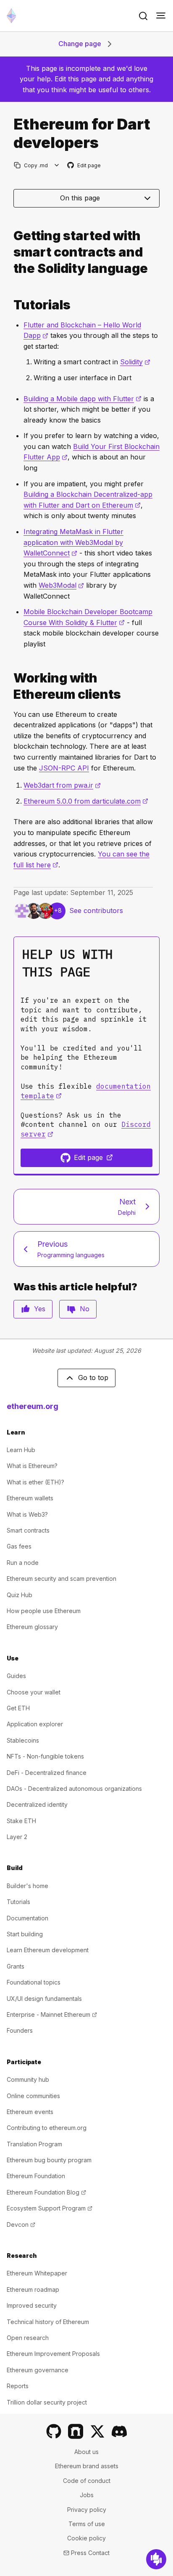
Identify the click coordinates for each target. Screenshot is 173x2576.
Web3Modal (61, 585)
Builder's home (28, 1886)
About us (86, 2452)
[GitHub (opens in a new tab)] (54, 2431)
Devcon (21, 2224)
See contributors (96, 911)
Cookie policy (86, 2538)
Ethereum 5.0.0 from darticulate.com (86, 801)
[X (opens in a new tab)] (97, 2431)
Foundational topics (34, 1982)
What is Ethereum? (32, 1466)
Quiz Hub (20, 1595)
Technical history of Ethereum (48, 2322)
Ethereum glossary (32, 1627)
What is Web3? (27, 1514)
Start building (25, 1934)
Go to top (93, 1377)
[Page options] (57, 165)
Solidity (135, 362)
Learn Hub (21, 1450)
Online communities (33, 2096)
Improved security (32, 2305)
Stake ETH (21, 1821)
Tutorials (18, 1902)
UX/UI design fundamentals (44, 1999)
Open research (28, 2338)
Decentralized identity (37, 1804)
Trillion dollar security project (47, 2402)
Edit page (84, 166)
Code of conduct (87, 2481)
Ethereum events (30, 2112)
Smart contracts (28, 1530)
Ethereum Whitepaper (37, 2273)
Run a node (23, 1563)
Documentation (28, 1918)
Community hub (28, 2079)
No (85, 1309)
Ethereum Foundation (36, 2176)
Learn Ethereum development (48, 1950)
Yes (40, 1309)
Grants (16, 1966)
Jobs (87, 2495)
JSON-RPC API (64, 768)
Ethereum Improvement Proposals (53, 2354)
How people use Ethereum (44, 1611)
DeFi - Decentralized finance (47, 1773)
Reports (18, 2386)
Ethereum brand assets (87, 2466)
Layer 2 (17, 1837)
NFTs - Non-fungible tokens (45, 1756)
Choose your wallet (34, 1692)
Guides (16, 1676)
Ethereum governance (38, 2370)
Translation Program (34, 2144)
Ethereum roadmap (33, 2289)
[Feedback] (156, 2559)
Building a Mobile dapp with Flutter (83, 399)
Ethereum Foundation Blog (46, 2192)
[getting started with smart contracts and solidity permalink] (10, 252)
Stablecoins (23, 1740)
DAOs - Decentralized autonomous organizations (74, 1789)
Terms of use (87, 2524)
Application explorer (35, 1724)
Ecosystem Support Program (50, 2208)
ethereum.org (33, 1406)
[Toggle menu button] (161, 16)
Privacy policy (87, 2510)
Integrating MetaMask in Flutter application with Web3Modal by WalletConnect (73, 542)
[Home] (11, 16)
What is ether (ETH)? (35, 1482)
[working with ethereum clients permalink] (10, 686)
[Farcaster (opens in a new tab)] (76, 2431)
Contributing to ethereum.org (47, 2128)
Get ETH (18, 1708)
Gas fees (19, 1546)
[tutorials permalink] (10, 305)
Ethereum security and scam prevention (62, 1579)
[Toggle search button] (143, 16)
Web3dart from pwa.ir (62, 785)
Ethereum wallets (30, 1498)
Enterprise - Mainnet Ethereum (52, 2014)
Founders (20, 2030)
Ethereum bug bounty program (49, 2160)
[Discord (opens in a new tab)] (119, 2431)
